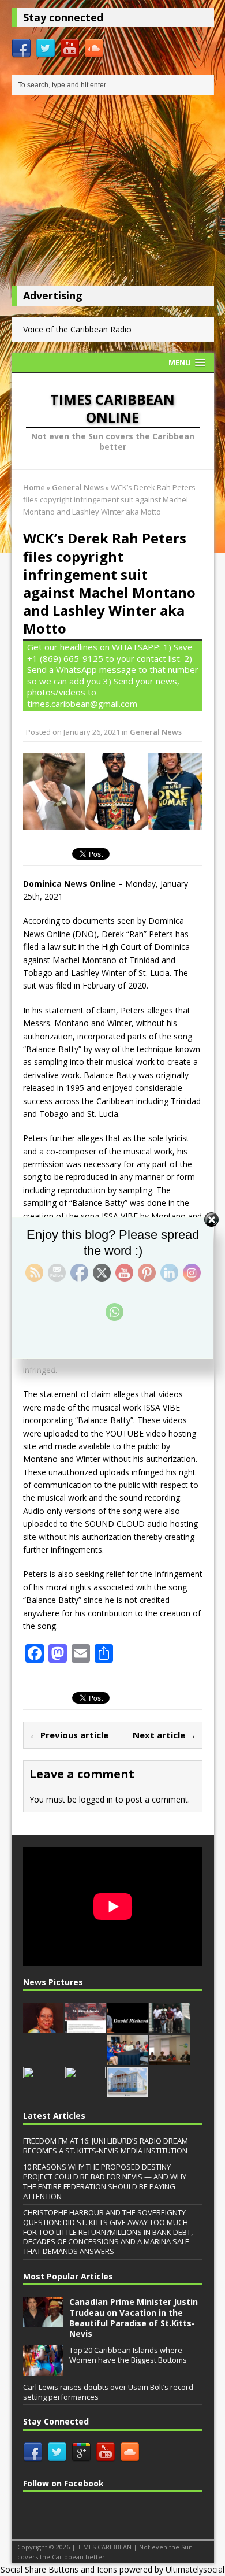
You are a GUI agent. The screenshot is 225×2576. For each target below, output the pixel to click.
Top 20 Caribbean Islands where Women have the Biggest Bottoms (128, 2355)
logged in (96, 1799)
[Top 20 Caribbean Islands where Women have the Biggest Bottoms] (43, 2370)
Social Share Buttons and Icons (59, 2569)
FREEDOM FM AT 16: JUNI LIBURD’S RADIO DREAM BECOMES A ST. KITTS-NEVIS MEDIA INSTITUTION (106, 2146)
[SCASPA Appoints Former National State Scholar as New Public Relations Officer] (43, 2091)
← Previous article (69, 1735)
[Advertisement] (113, 194)
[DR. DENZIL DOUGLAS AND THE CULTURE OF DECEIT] (85, 2027)
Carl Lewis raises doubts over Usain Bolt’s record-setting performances (109, 2392)
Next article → (164, 1735)
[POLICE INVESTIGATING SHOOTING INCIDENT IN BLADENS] (85, 2091)
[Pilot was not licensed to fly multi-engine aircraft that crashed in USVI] (127, 2027)
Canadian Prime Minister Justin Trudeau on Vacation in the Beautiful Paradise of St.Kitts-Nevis (134, 2318)
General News (156, 732)
